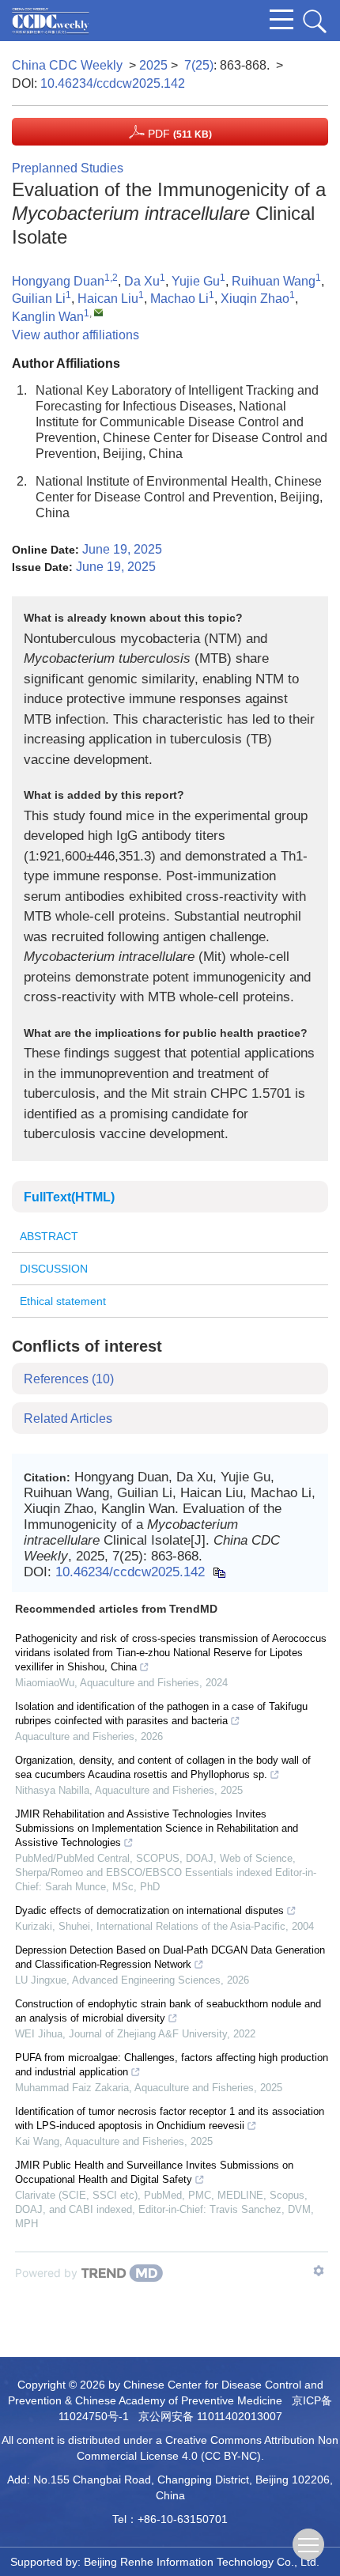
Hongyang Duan (58, 281)
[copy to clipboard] (219, 1572)
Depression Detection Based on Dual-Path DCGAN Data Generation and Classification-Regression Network (170, 1957)
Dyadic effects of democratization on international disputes (149, 1910)
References (69, 1379)
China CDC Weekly (67, 65)
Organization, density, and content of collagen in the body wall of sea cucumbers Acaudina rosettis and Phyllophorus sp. (163, 1767)
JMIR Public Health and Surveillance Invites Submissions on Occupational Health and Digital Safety (154, 2172)
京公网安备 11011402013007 (210, 2416)
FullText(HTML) (69, 1197)
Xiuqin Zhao (255, 299)
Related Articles (68, 1419)
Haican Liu (108, 299)
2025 (153, 65)
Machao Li (179, 299)
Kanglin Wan (48, 317)
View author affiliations (76, 335)
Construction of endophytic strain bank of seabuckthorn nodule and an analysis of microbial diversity (168, 2011)
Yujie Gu (196, 281)
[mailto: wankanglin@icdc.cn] (98, 312)
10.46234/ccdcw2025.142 (113, 83)
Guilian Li (39, 299)
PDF (178, 134)
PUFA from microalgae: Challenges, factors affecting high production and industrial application (172, 2065)
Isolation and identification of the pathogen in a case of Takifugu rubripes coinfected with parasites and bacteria (161, 1714)
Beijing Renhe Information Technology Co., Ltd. (202, 2562)
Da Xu (142, 281)
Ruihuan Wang (274, 281)
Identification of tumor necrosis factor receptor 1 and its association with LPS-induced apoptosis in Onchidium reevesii (170, 2118)
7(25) (199, 65)
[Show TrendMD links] (319, 2271)
